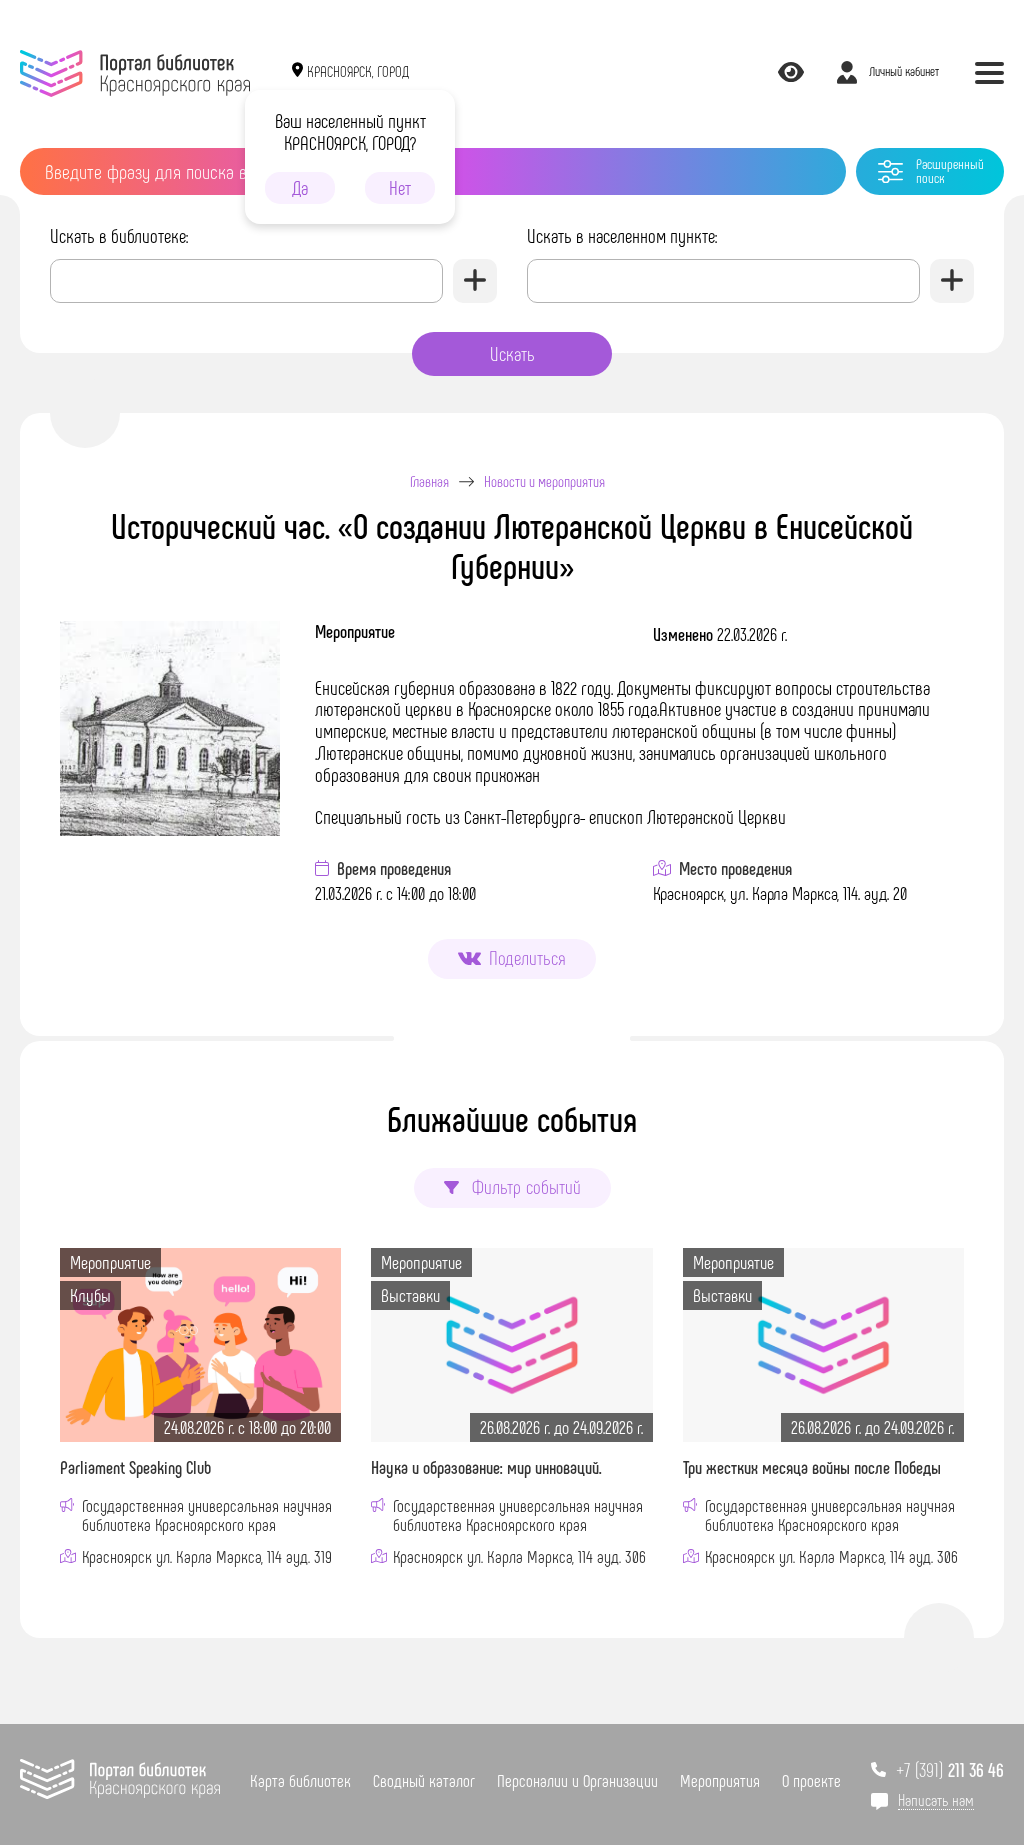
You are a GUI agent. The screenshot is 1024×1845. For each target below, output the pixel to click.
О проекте (811, 1780)
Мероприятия (720, 1780)
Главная (429, 481)
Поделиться (527, 957)
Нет (400, 187)
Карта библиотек (300, 1780)
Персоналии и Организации (577, 1780)
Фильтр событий (524, 1186)
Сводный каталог (424, 1780)
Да (300, 187)
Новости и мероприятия (544, 481)
